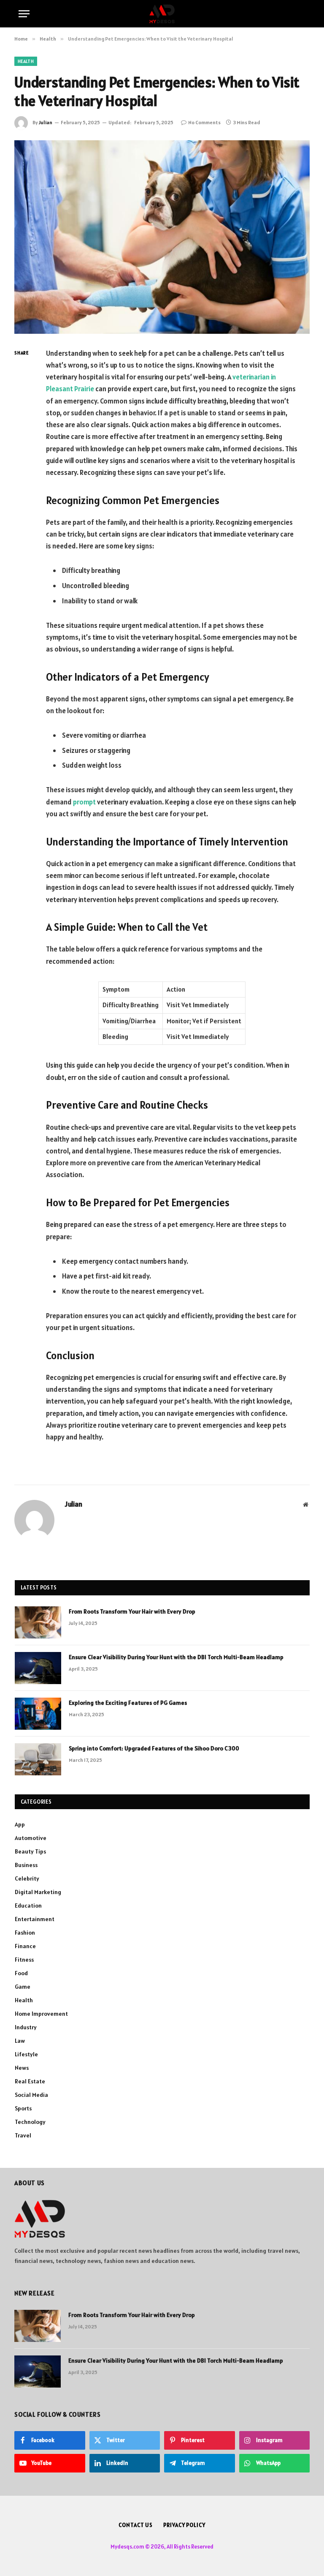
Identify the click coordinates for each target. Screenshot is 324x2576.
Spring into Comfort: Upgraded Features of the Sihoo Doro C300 (154, 1748)
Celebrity (27, 1878)
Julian (46, 122)
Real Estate (30, 2081)
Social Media (31, 2095)
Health (26, 61)
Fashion (25, 1933)
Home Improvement (41, 2014)
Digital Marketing (38, 1892)
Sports (23, 2108)
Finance (25, 1946)
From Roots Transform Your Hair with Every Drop (132, 1611)
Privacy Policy (184, 2525)
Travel (23, 2135)
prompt (84, 802)
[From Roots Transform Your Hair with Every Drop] (38, 1622)
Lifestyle (26, 2054)
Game (23, 1987)
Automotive (31, 1838)
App (20, 1824)
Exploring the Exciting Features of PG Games (128, 1703)
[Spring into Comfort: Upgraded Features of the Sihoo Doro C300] (38, 1759)
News (22, 2068)
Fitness (24, 1960)
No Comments (204, 122)
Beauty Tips (30, 1851)
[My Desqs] (162, 14)
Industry (26, 2027)
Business (26, 1865)
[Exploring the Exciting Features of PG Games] (38, 1714)
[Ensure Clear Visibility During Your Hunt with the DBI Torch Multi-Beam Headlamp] (38, 1668)
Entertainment (35, 1919)
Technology (30, 2122)
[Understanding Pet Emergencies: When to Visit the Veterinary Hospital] (162, 237)
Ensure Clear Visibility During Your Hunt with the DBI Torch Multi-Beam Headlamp (176, 1657)
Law (20, 2041)
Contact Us (136, 2525)
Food (21, 1973)
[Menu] (24, 14)
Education (28, 1905)
